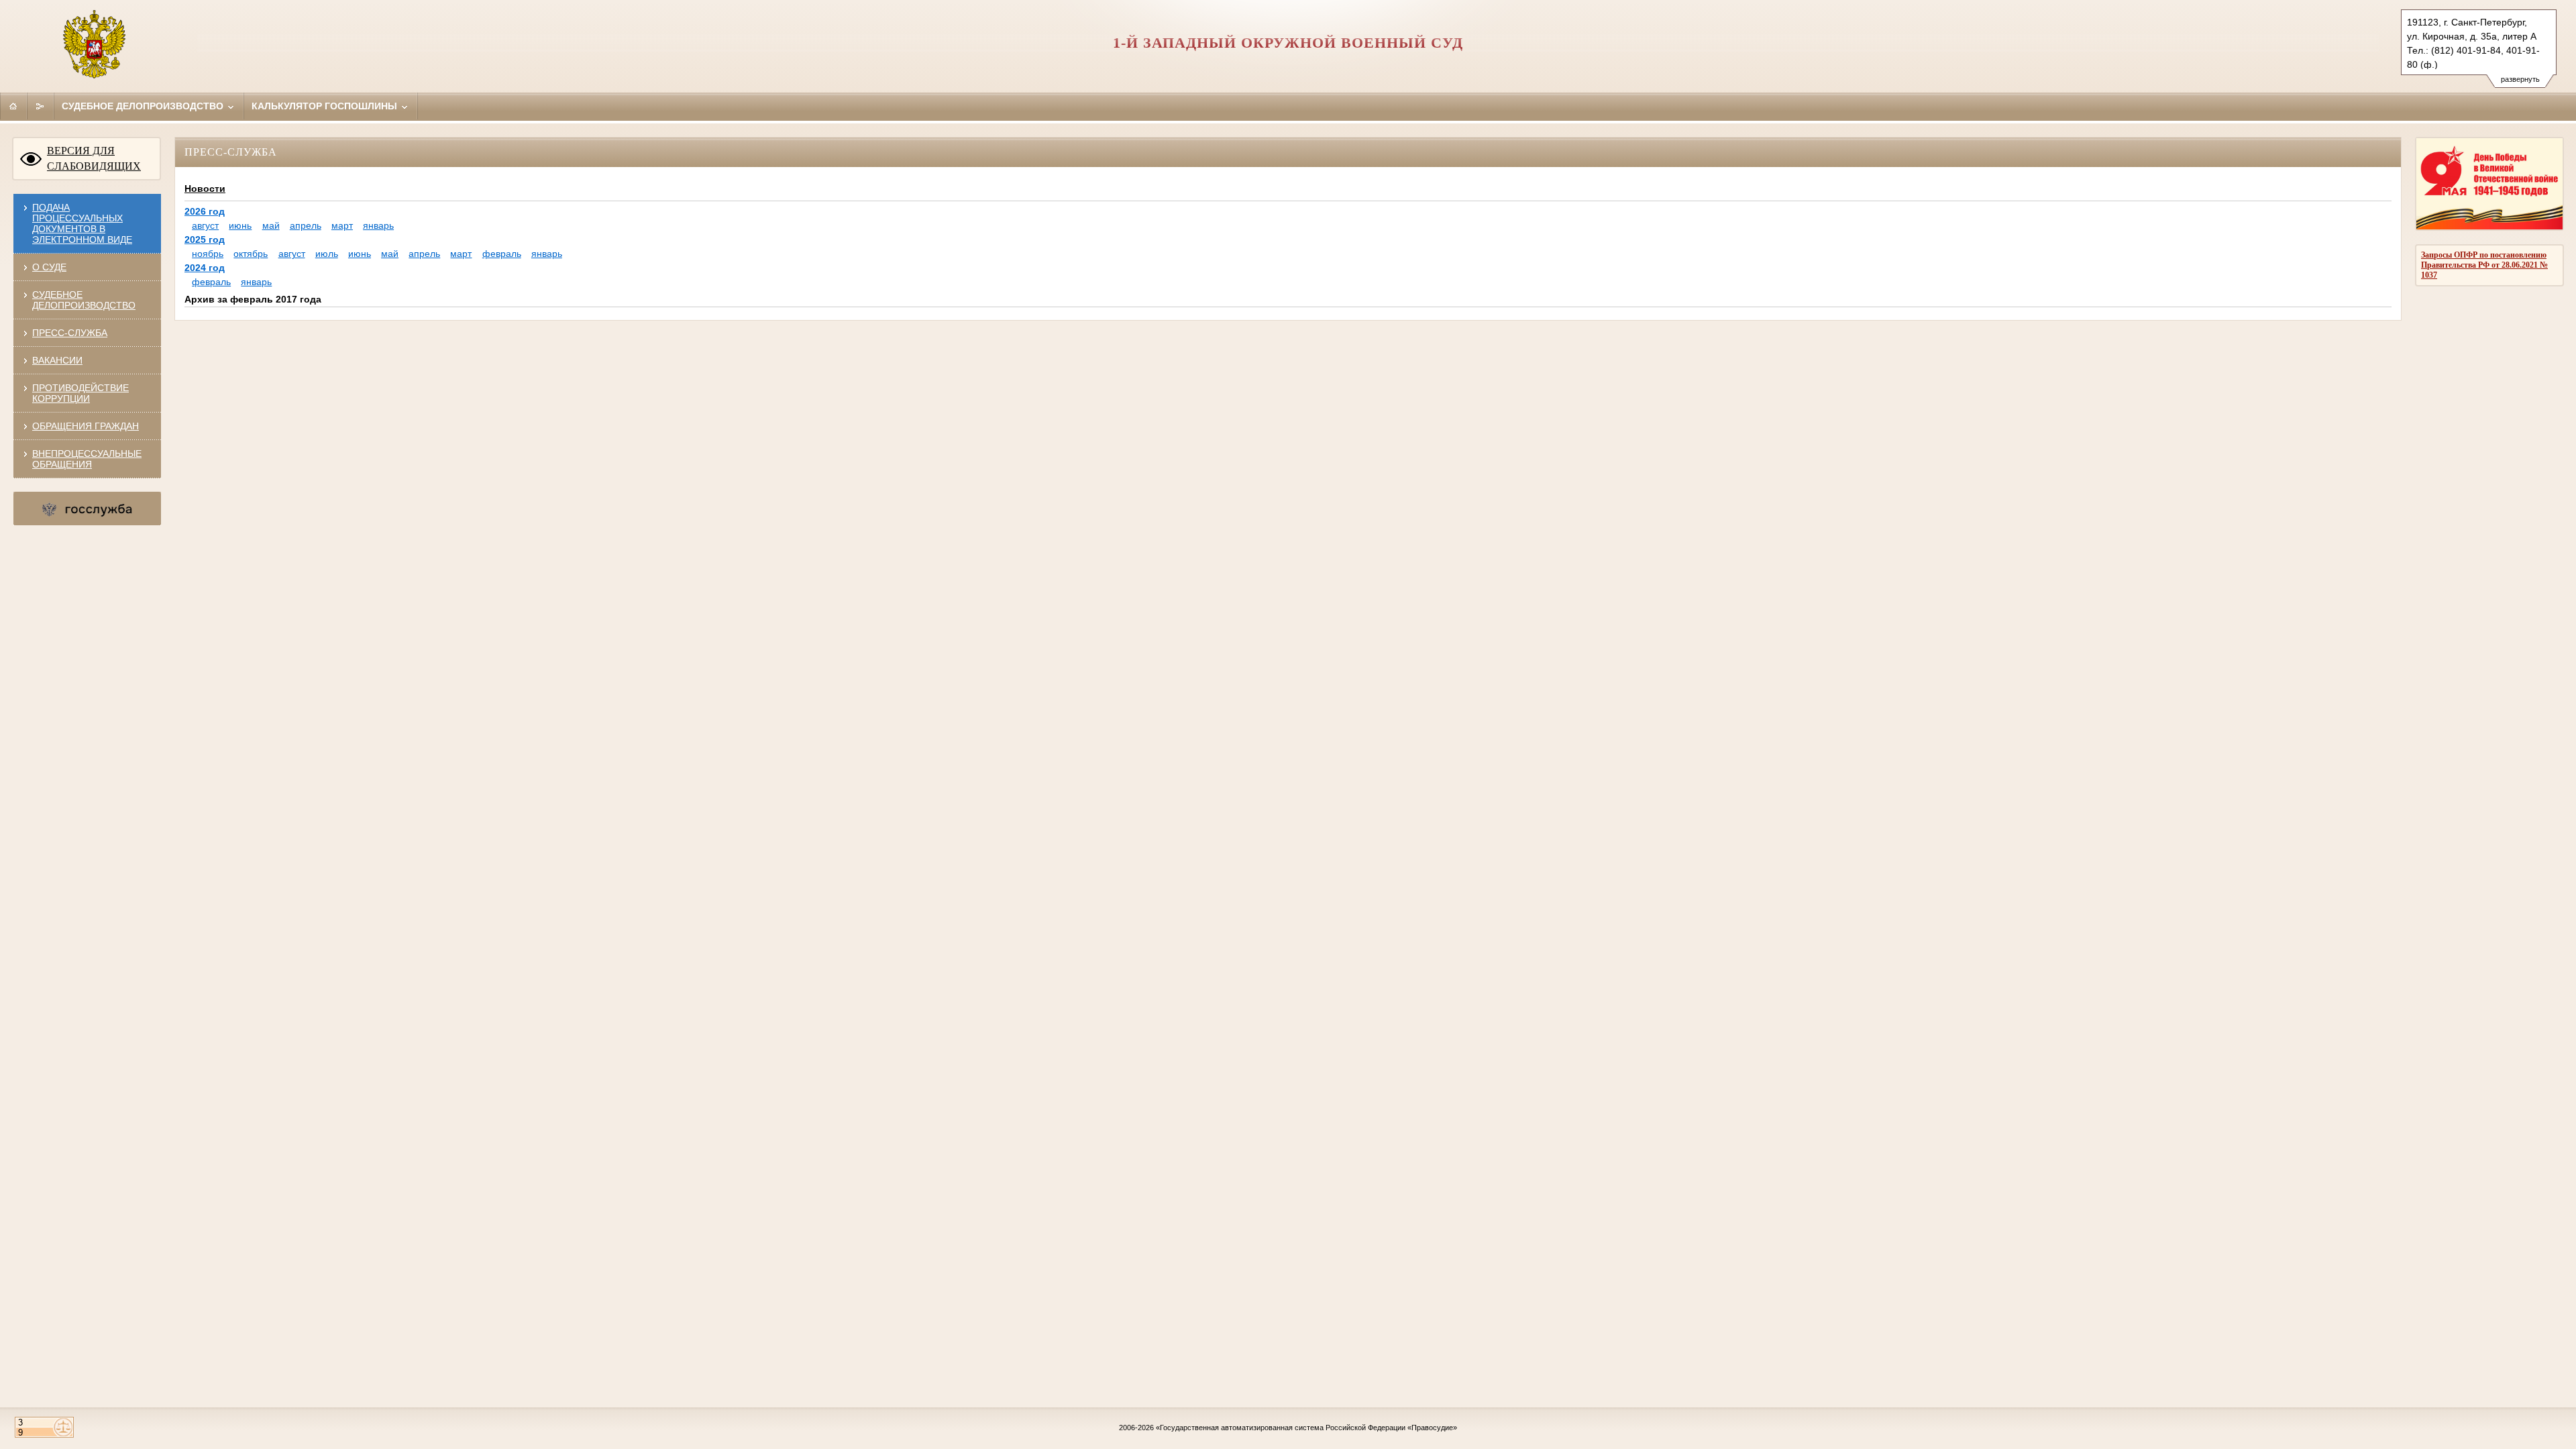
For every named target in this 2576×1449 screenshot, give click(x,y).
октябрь (251, 254)
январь (378, 225)
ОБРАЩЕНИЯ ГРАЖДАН (86, 426)
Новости (205, 189)
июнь (240, 225)
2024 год (205, 268)
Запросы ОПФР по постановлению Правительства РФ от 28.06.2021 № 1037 (2484, 265)
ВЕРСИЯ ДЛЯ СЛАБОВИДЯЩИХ (94, 158)
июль (327, 254)
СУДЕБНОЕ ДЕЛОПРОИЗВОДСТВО (84, 300)
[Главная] (13, 106)
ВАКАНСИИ (57, 360)
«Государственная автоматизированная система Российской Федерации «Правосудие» (1306, 1428)
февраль (502, 254)
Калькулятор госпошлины (326, 106)
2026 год (205, 211)
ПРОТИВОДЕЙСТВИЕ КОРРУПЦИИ (80, 393)
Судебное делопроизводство (144, 106)
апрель (306, 225)
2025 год (205, 239)
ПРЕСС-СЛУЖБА (70, 333)
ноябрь (208, 254)
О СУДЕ (49, 267)
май (271, 225)
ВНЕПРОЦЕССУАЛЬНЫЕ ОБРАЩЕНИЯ (87, 459)
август (205, 225)
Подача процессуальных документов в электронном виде (82, 223)
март (342, 225)
